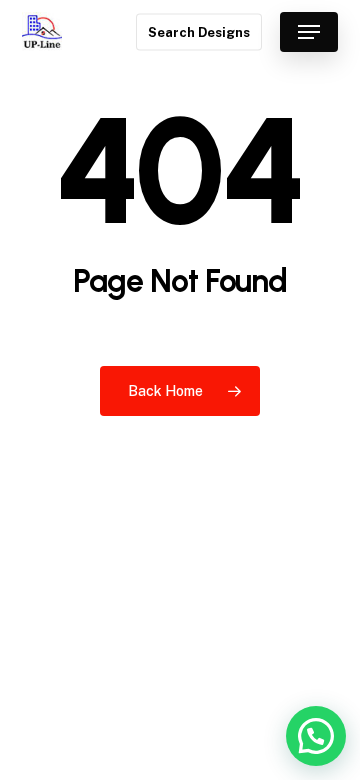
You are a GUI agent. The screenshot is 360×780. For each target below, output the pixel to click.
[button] (309, 32)
